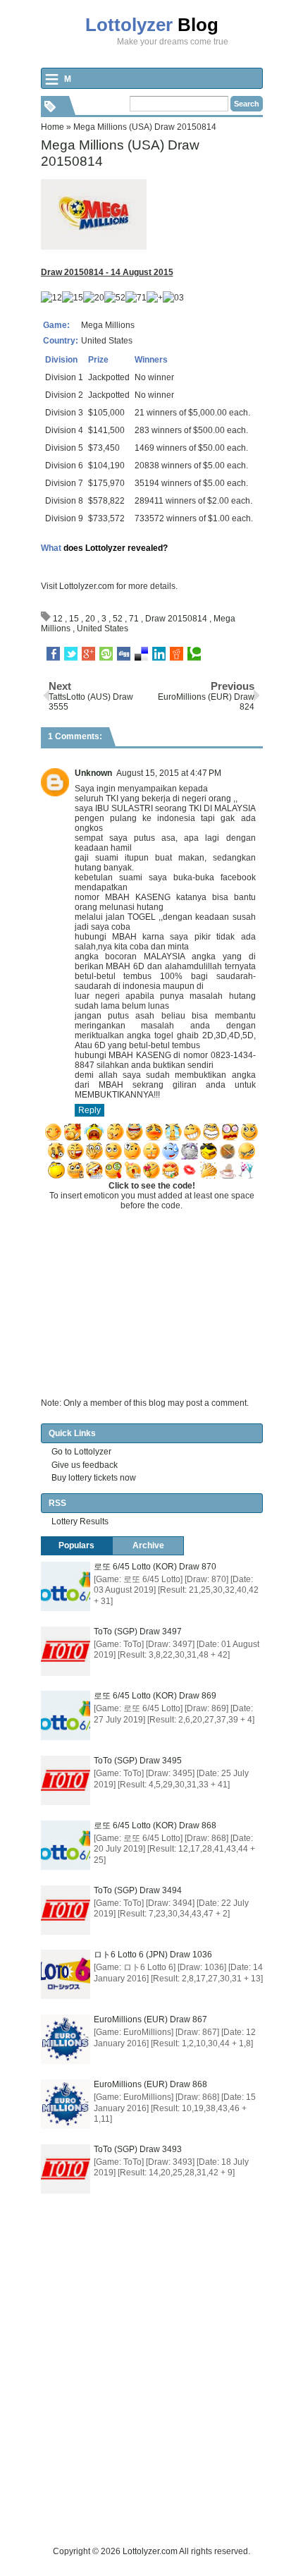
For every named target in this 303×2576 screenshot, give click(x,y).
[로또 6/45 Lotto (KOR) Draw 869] (66, 1715)
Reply (89, 1110)
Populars (76, 1545)
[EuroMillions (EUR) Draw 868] (66, 2104)
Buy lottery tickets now (94, 1478)
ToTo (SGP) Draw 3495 (138, 1761)
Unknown (93, 773)
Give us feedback (85, 1465)
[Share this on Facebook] (53, 654)
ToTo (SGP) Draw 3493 (138, 2149)
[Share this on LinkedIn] (159, 654)
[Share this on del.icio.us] (141, 654)
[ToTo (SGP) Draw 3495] (66, 1780)
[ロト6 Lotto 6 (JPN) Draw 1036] (66, 1974)
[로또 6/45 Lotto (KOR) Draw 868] (66, 1845)
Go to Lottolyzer (81, 1452)
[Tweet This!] (71, 654)
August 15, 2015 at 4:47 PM (169, 773)
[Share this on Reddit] (177, 654)
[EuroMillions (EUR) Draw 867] (66, 2039)
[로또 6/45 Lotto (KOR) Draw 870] (66, 1586)
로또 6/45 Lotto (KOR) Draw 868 (155, 1825)
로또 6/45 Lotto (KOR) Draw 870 (155, 1567)
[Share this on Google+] (88, 654)
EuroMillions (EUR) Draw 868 (150, 2084)
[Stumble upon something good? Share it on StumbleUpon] (106, 654)
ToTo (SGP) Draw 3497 (138, 1632)
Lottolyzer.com (87, 586)
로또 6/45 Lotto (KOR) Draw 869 (155, 1696)
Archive (148, 1545)
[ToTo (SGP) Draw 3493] (66, 2169)
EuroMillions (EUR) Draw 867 (150, 2019)
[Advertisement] (151, 2393)
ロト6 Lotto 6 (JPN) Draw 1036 (153, 1955)
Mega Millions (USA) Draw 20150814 (120, 153)
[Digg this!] (124, 654)
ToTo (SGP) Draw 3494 (138, 1890)
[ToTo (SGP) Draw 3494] (66, 1910)
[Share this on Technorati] (194, 654)
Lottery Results (80, 1521)
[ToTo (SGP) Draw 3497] (66, 1651)
